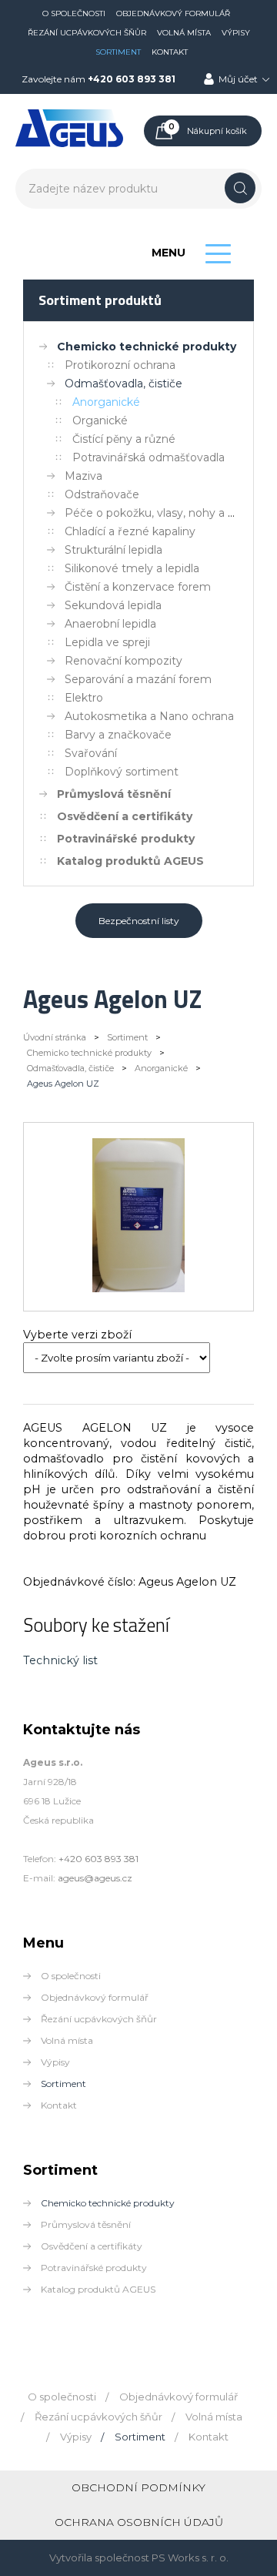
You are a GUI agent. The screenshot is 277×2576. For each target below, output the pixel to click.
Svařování (91, 753)
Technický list (60, 1660)
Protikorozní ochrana (120, 365)
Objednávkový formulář (173, 13)
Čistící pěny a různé (124, 439)
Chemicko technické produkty (147, 347)
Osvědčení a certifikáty (125, 816)
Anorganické (106, 402)
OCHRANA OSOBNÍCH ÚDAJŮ (139, 2522)
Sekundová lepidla (113, 605)
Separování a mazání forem (138, 679)
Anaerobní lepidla (110, 624)
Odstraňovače (102, 494)
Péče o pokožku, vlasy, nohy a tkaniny (166, 513)
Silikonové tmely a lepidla (132, 568)
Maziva (83, 476)
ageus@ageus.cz (95, 1878)
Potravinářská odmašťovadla (149, 457)
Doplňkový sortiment (122, 772)
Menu (169, 253)
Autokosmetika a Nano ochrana (149, 716)
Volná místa (184, 33)
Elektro (84, 698)
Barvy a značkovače (118, 735)
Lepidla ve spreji (107, 642)
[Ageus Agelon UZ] (139, 1288)
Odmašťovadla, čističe (123, 384)
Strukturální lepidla (113, 550)
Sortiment (118, 52)
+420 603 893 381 (132, 79)
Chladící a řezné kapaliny (130, 531)
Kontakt (170, 52)
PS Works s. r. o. (190, 2558)
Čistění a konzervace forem (138, 587)
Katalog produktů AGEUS (130, 861)
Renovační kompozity (123, 661)
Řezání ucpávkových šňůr (87, 33)
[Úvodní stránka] (69, 144)
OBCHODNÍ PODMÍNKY (138, 2487)
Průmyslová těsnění (114, 794)
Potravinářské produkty (126, 839)
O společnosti (74, 13)
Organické (100, 420)
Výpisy (236, 33)
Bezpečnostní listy (139, 921)
